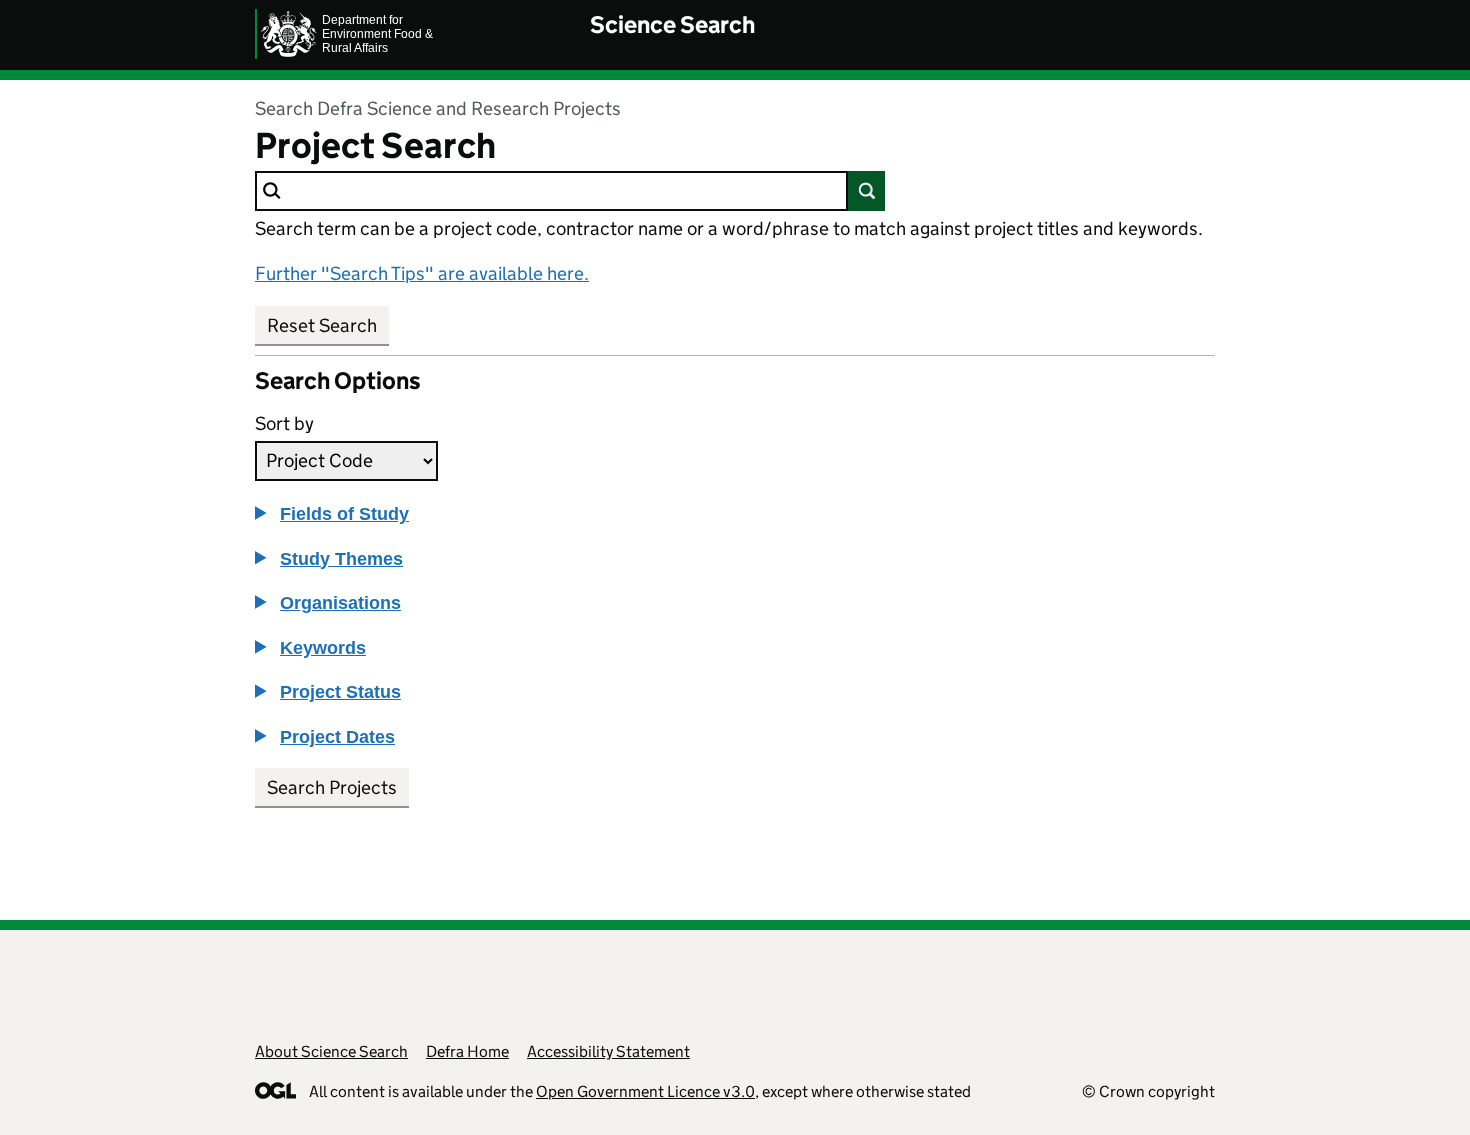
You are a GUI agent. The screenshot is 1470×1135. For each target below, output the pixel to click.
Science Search (672, 24)
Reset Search (322, 325)
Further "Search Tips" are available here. (422, 273)
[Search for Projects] (866, 191)
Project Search (375, 146)
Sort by (284, 423)
